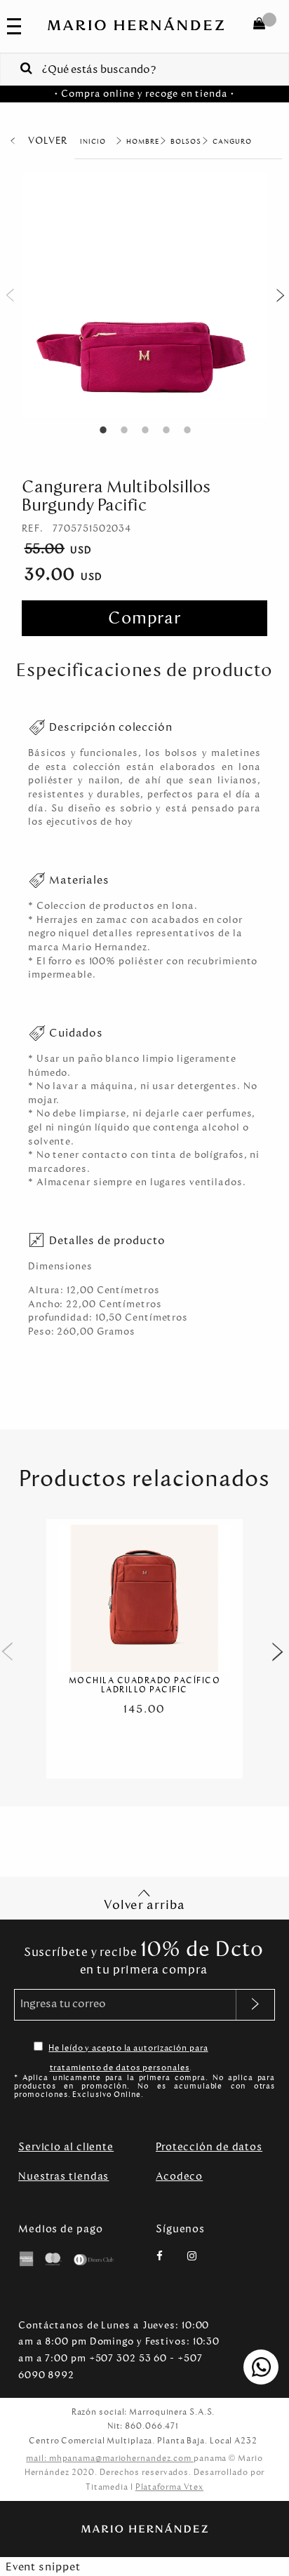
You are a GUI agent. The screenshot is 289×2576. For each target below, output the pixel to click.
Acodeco (179, 2176)
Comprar (144, 618)
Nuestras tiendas (63, 2176)
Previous (11, 295)
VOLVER (48, 141)
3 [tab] (145, 430)
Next (278, 295)
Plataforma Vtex (170, 2487)
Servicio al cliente (66, 2147)
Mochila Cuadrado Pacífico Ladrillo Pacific (145, 1685)
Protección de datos (209, 2147)
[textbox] (144, 69)
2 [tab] (124, 430)
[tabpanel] (144, 295)
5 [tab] (187, 430)
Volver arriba (144, 1905)
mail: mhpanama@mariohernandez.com (110, 2458)
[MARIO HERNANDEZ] (98, 141)
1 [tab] (103, 430)
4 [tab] (166, 430)
